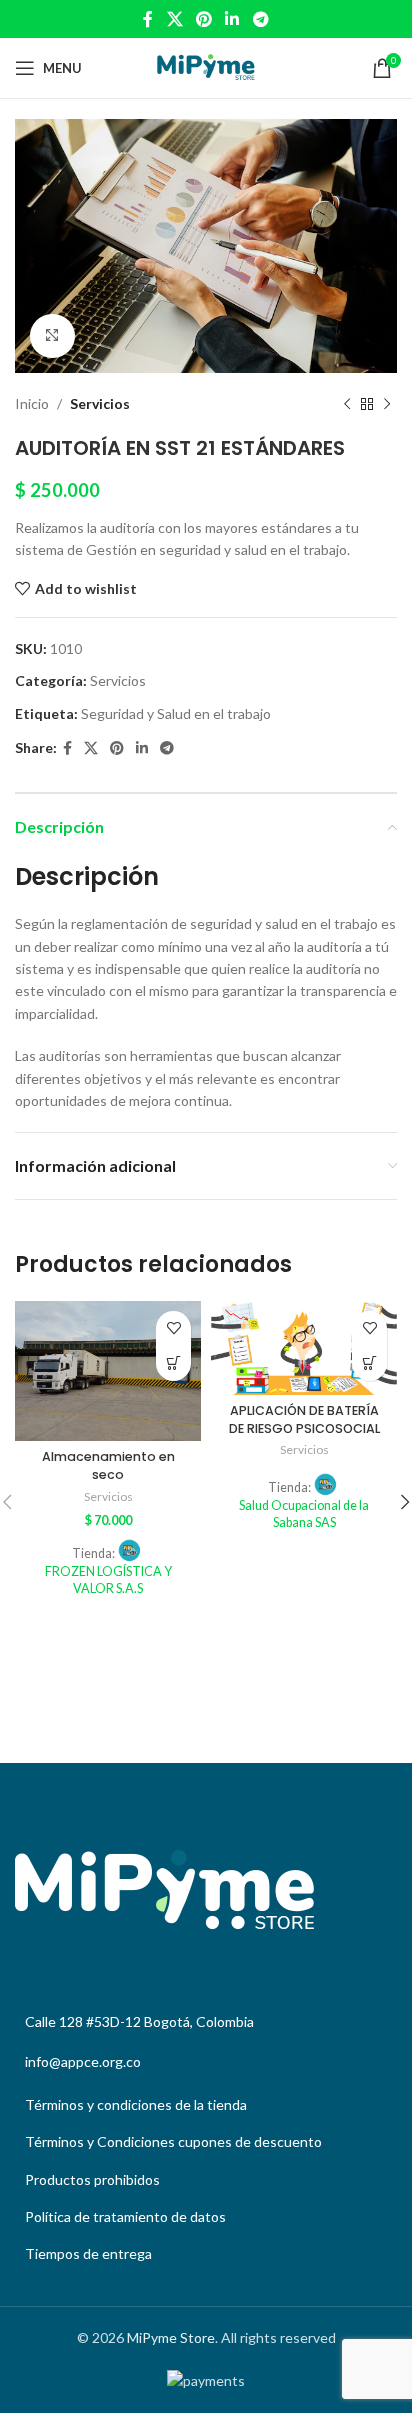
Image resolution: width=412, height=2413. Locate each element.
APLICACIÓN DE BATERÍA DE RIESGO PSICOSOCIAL (304, 1419)
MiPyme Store (171, 2337)
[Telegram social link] (260, 19)
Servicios (100, 403)
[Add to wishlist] (173, 1328)
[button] (173, 1363)
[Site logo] (206, 66)
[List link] (206, 2105)
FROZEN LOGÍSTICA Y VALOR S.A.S (108, 1580)
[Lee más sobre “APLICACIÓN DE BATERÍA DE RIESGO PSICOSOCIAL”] (369, 1363)
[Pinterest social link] (203, 19)
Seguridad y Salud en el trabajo (176, 713)
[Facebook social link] (148, 19)
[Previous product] (347, 405)
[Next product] (387, 405)
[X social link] (174, 19)
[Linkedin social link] (232, 19)
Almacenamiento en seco (108, 1465)
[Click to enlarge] (52, 336)
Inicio (32, 403)
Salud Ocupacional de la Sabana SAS (304, 1514)
